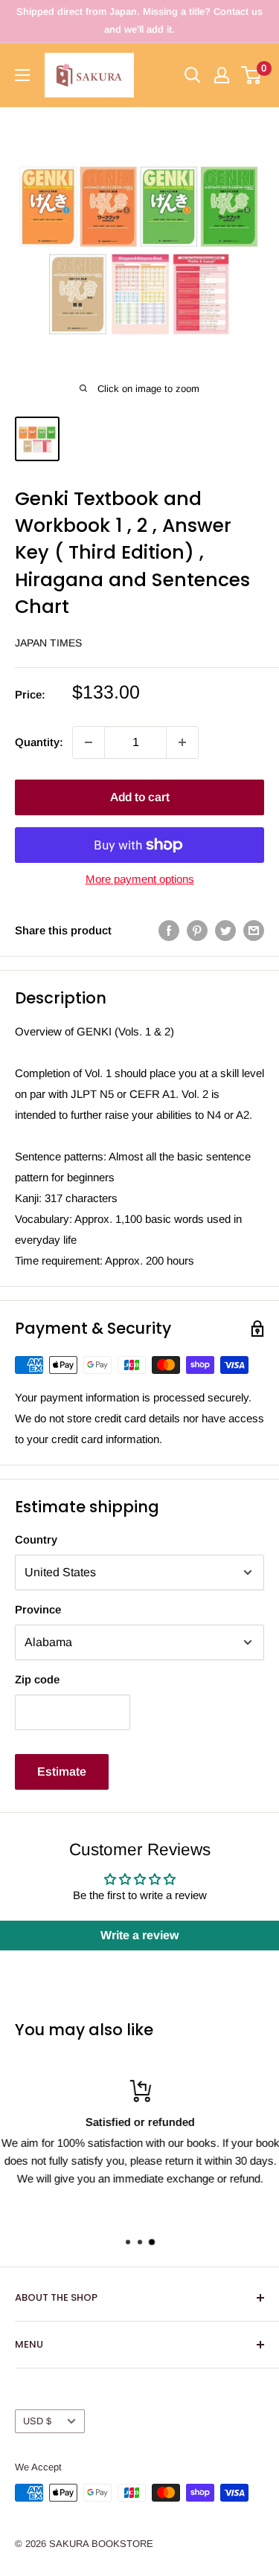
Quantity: (39, 742)
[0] (252, 75)
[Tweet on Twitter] (225, 930)
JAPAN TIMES (48, 643)
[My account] (222, 75)
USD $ (37, 2421)
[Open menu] (22, 75)
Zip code (37, 1679)
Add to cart (140, 797)
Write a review (139, 1935)
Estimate (62, 1772)
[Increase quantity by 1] (182, 742)
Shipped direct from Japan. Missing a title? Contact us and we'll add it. (139, 20)
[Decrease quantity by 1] (89, 742)
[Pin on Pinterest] (197, 930)
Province (38, 1609)
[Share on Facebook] (169, 930)
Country (36, 1539)
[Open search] (193, 75)
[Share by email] (254, 930)
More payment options (140, 879)
